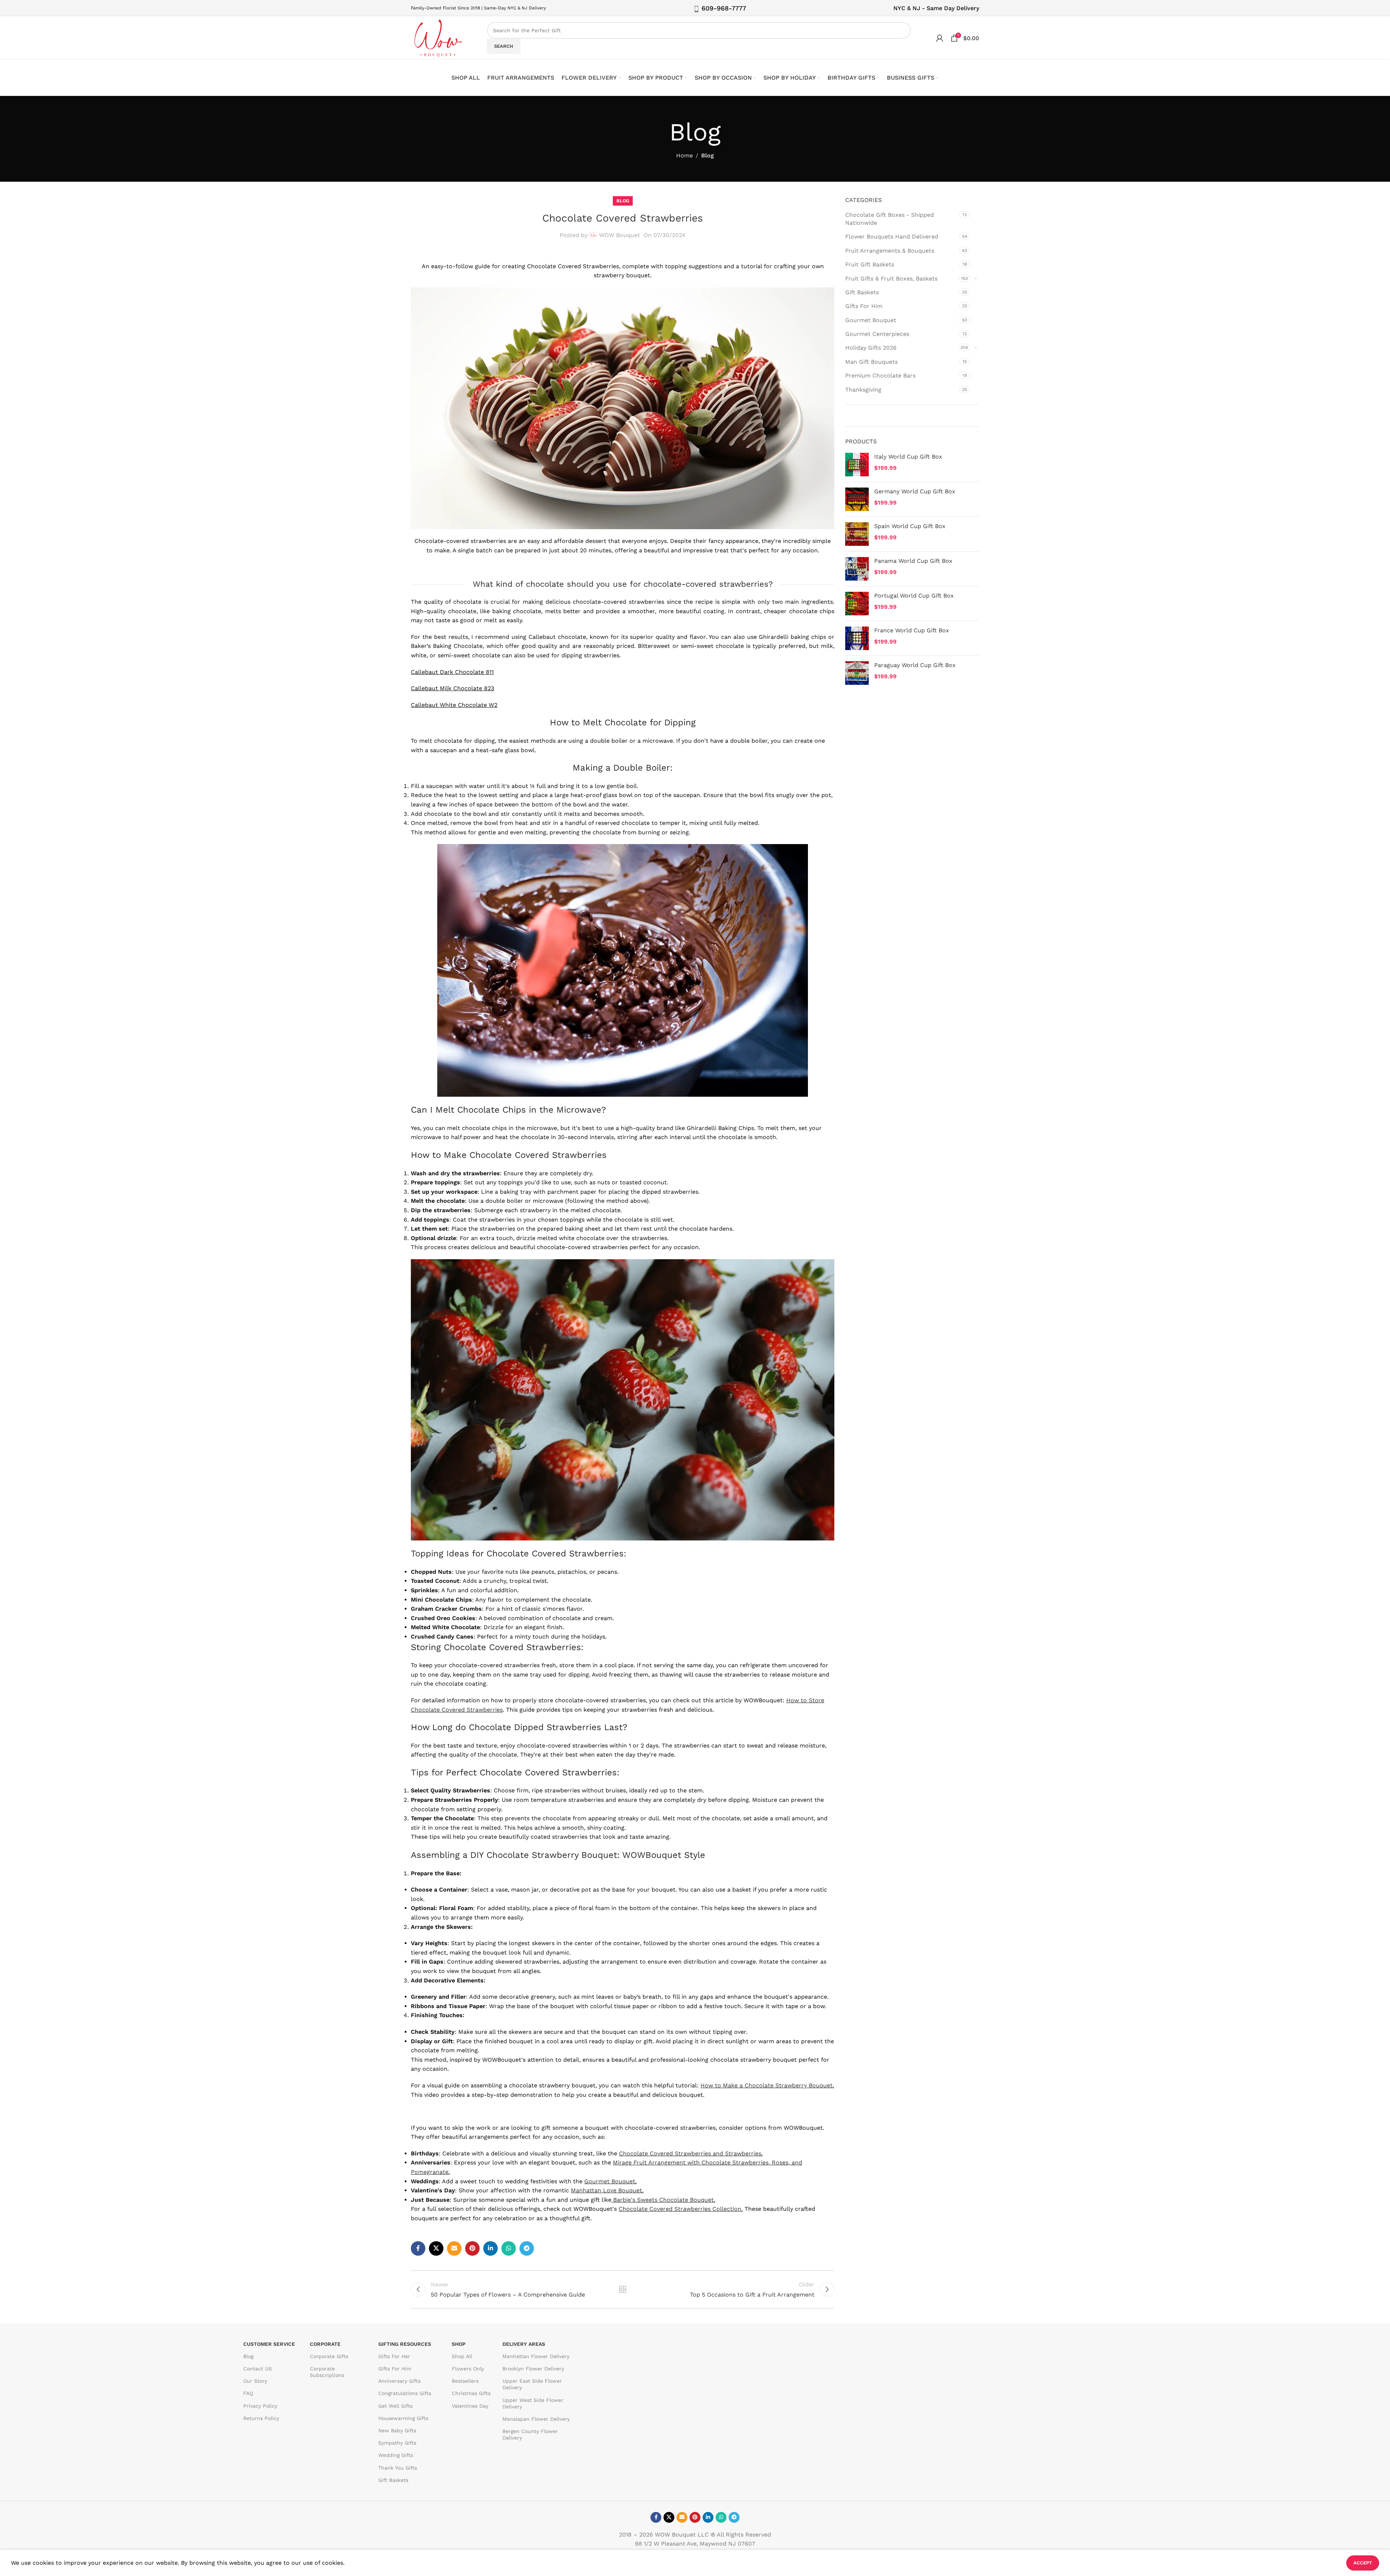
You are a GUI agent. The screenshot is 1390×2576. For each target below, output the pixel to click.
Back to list (623, 2289)
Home (685, 155)
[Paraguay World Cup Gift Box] (857, 673)
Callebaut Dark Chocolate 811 (452, 672)
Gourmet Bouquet (610, 2181)
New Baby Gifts (397, 2430)
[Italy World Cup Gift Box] (857, 465)
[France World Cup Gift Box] (857, 638)
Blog (707, 155)
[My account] (940, 38)
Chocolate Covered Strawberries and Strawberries (690, 2153)
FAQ (248, 2393)
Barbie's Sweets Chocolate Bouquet (664, 2200)
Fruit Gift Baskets (870, 264)
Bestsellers (465, 2381)
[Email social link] (454, 2248)
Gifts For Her (394, 2356)
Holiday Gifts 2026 (871, 348)
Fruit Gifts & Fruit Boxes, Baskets (891, 279)
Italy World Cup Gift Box (908, 457)
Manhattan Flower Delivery (536, 2356)
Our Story (255, 2381)
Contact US (258, 2369)
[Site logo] (438, 37)
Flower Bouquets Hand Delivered (892, 237)
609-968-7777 (724, 8)
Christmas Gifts (471, 2393)
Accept (1363, 2563)
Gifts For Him (864, 306)
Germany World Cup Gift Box (915, 491)
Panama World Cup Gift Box (913, 561)
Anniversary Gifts (399, 2381)
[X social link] (436, 2248)
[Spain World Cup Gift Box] (857, 534)
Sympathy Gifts (397, 2443)
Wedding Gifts (396, 2455)
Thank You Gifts (398, 2468)
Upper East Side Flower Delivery (532, 2384)
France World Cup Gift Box (912, 630)
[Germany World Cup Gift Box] (857, 499)
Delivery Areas (524, 2344)
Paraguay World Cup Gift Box (915, 665)
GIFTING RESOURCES (405, 2344)
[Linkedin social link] (490, 2248)
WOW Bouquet (620, 235)
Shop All (462, 2356)
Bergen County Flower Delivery (530, 2434)
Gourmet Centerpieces (877, 334)
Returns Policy (261, 2418)
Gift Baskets (862, 292)
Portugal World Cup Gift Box (914, 596)
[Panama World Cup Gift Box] (857, 569)
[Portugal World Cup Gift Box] (857, 604)
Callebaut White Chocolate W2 (454, 705)
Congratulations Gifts (405, 2393)
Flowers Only (468, 2369)
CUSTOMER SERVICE (269, 2344)
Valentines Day (470, 2406)
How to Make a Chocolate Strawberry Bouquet (766, 2085)
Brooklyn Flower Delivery (533, 2369)
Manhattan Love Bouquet (606, 2190)
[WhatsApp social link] (509, 2248)
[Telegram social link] (527, 2248)
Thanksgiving (863, 390)
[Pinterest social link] (472, 2248)
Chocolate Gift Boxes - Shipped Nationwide (890, 219)
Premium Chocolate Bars (880, 376)
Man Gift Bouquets (871, 362)
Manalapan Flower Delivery (536, 2419)
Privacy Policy (260, 2406)
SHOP (459, 2344)
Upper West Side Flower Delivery (533, 2403)
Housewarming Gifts (403, 2418)
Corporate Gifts (329, 2356)
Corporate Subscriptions (327, 2372)
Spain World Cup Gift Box (910, 526)
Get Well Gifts (395, 2406)
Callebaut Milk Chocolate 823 (452, 688)
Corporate (325, 2344)
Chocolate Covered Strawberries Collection (680, 2209)
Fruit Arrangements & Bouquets (890, 251)
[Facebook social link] (418, 2248)
